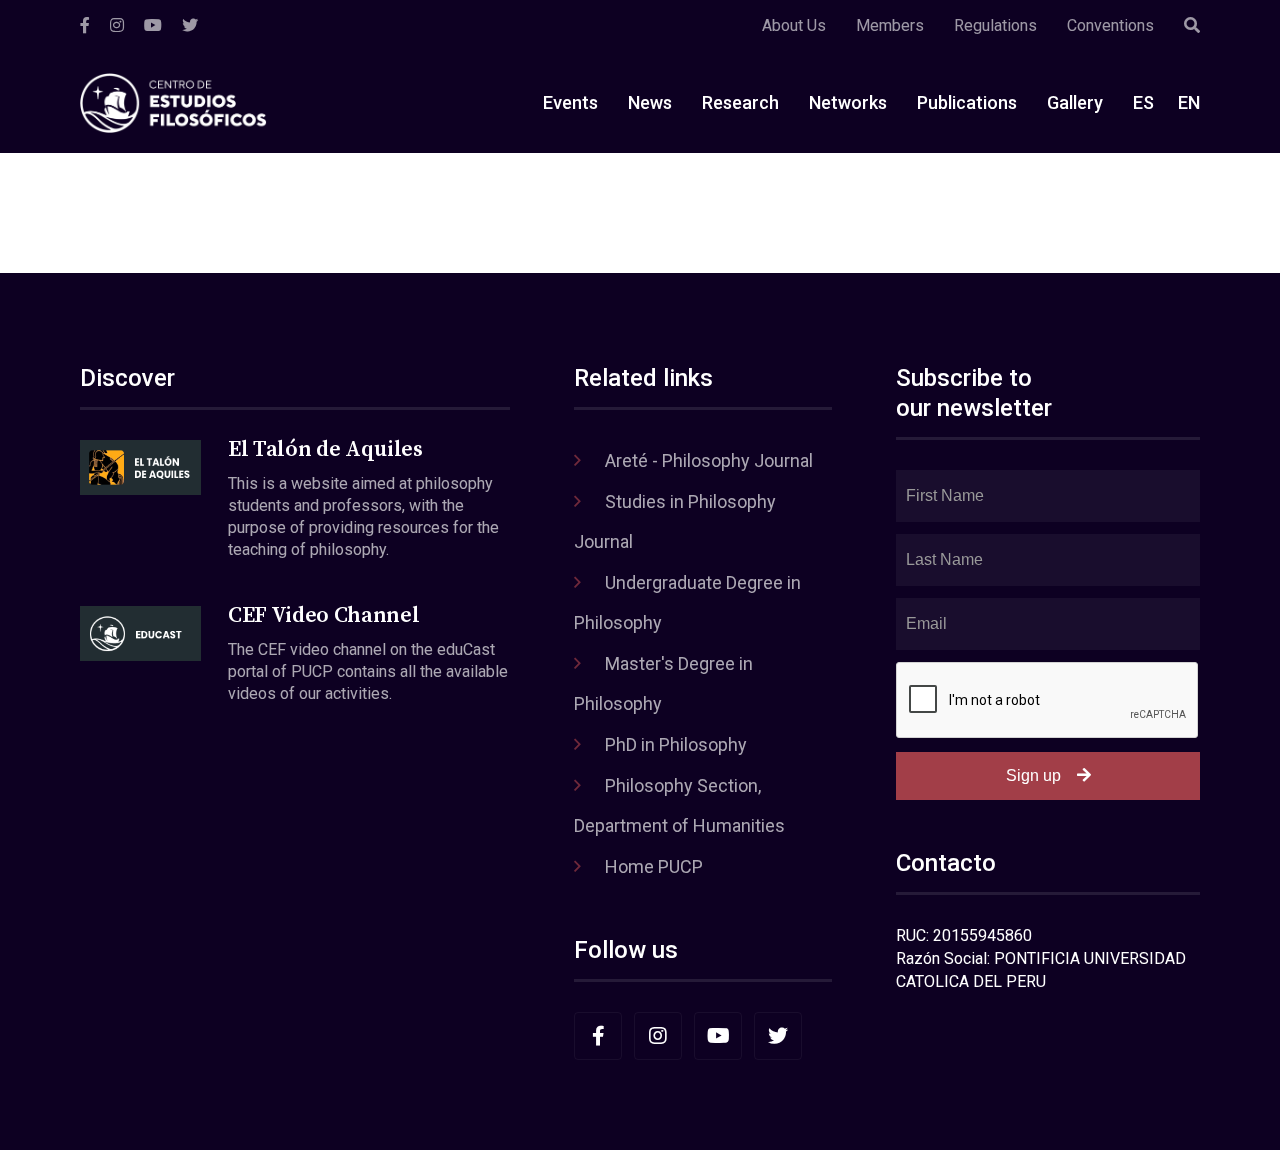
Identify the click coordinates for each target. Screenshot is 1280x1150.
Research (740, 102)
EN (1189, 102)
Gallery (1075, 102)
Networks (848, 102)
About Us (794, 25)
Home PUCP (654, 866)
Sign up (1033, 775)
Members (890, 25)
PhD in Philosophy (676, 744)
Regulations (995, 25)
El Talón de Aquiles (325, 449)
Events (570, 102)
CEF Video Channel (323, 615)
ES (1143, 102)
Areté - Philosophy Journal (709, 460)
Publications (967, 102)
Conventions (1110, 25)
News (650, 102)
